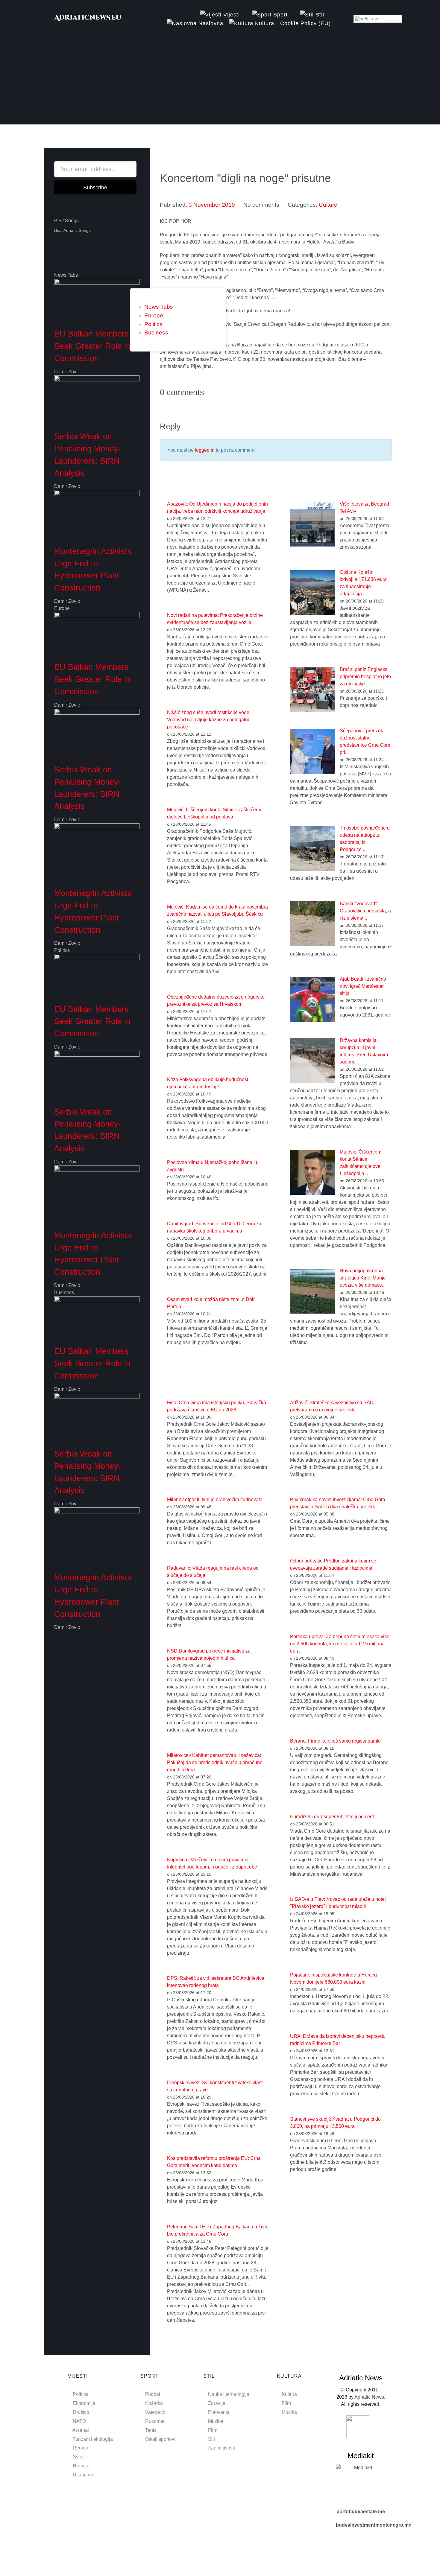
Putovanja (219, 2412)
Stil (211, 2439)
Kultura (289, 2394)
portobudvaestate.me (361, 2512)
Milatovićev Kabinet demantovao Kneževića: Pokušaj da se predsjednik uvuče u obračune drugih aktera (215, 1762)
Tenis (151, 2430)
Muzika (216, 2421)
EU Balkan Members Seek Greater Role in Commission (92, 346)
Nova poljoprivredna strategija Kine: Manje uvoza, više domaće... (363, 1278)
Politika (81, 2394)
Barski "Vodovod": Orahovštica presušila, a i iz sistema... (365, 911)
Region (81, 2448)
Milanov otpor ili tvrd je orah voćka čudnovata (215, 1500)
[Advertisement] (220, 83)
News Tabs (159, 307)
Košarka (154, 2403)
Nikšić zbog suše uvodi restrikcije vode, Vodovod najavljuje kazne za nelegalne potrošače (209, 720)
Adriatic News (369, 2397)
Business (156, 333)
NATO (79, 2421)
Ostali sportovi (160, 2439)
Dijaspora (83, 2475)
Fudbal (153, 2394)
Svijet (79, 2457)
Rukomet (155, 2421)
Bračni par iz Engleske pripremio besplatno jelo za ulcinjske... (365, 677)
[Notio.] (88, 20)
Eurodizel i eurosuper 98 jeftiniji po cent (332, 1817)
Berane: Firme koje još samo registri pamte (335, 1741)
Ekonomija (84, 2403)
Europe (154, 315)
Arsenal (81, 2430)
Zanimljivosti (221, 2448)
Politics (153, 324)
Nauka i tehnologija (229, 2394)
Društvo (81, 2412)
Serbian (371, 19)
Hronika (81, 2466)
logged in (205, 450)
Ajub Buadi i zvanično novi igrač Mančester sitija (363, 986)
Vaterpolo (155, 2412)
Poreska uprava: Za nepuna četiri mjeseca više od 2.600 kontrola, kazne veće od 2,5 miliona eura (340, 1644)
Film (213, 2430)
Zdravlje (217, 2403)
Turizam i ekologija (93, 2439)
